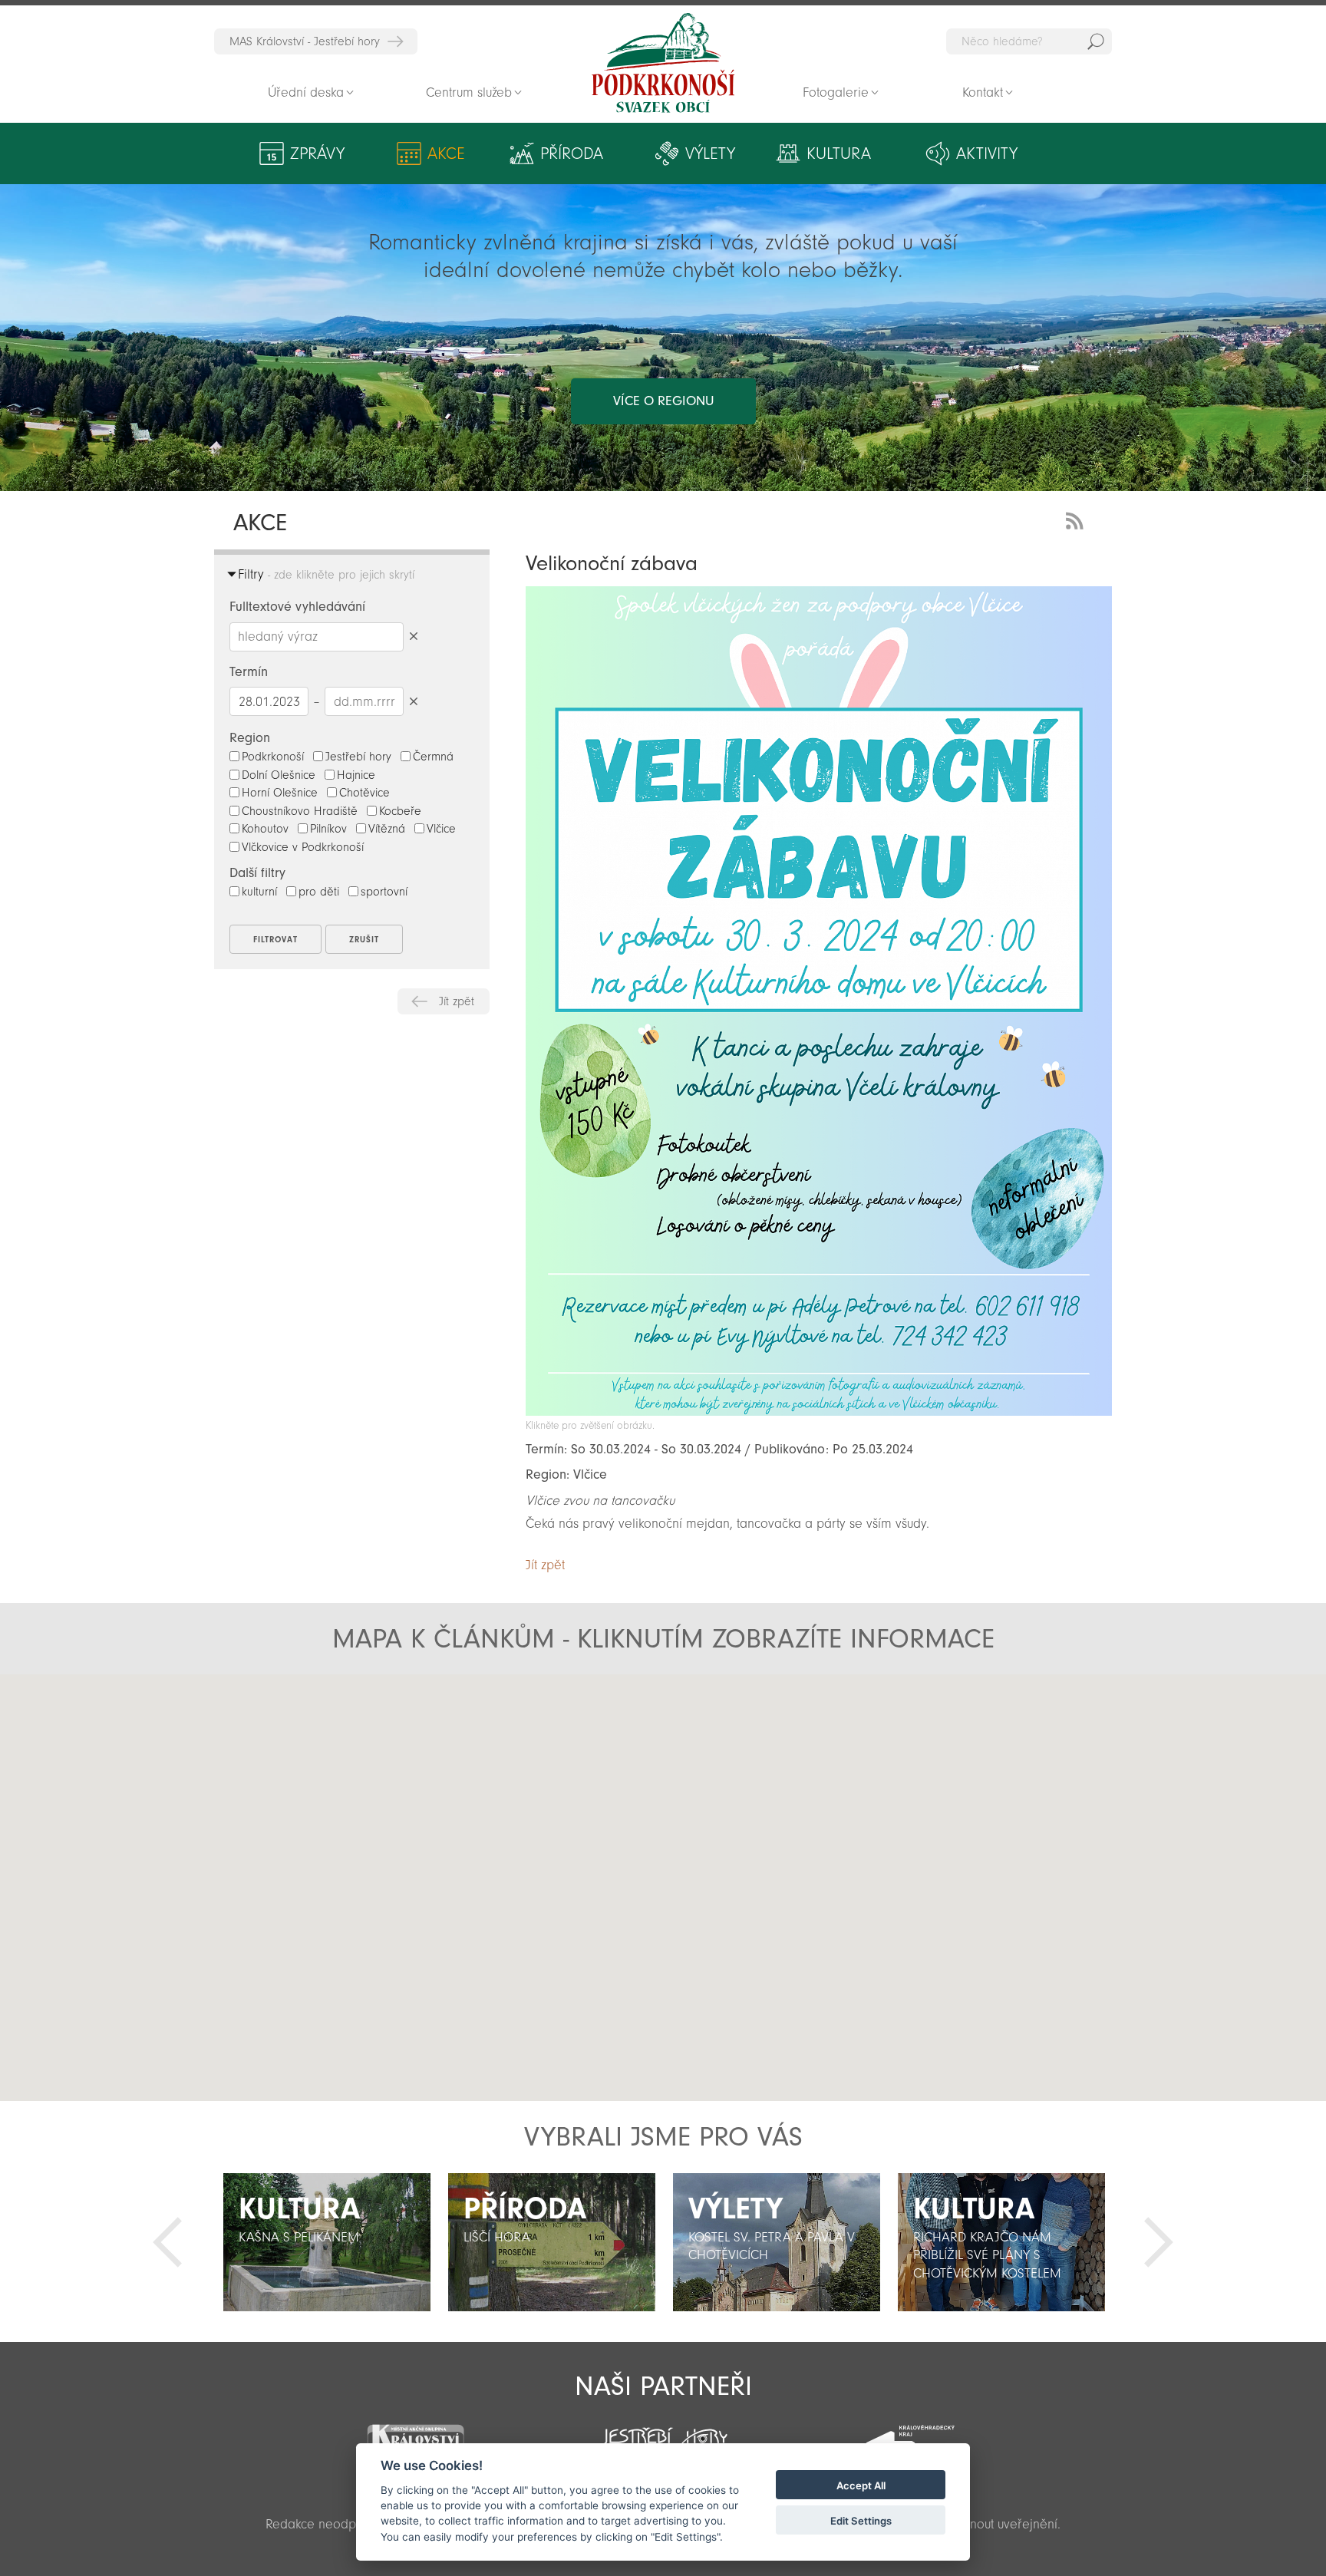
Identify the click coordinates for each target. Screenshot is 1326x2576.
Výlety (710, 153)
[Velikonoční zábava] (819, 1412)
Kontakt (983, 92)
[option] (327, 2242)
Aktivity (987, 153)
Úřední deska (306, 92)
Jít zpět (457, 1001)
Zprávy (317, 153)
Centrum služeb (469, 92)
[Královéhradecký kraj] (910, 2435)
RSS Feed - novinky (1077, 519)
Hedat (1096, 41)
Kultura (839, 153)
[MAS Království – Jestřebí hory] (415, 2434)
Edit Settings (861, 2521)
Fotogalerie (836, 92)
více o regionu (663, 401)
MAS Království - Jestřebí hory (305, 41)
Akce (446, 153)
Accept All (861, 2485)
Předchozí (167, 2242)
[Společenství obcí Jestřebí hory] (663, 2433)
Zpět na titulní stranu (663, 63)
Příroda (572, 153)
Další (1159, 2242)
